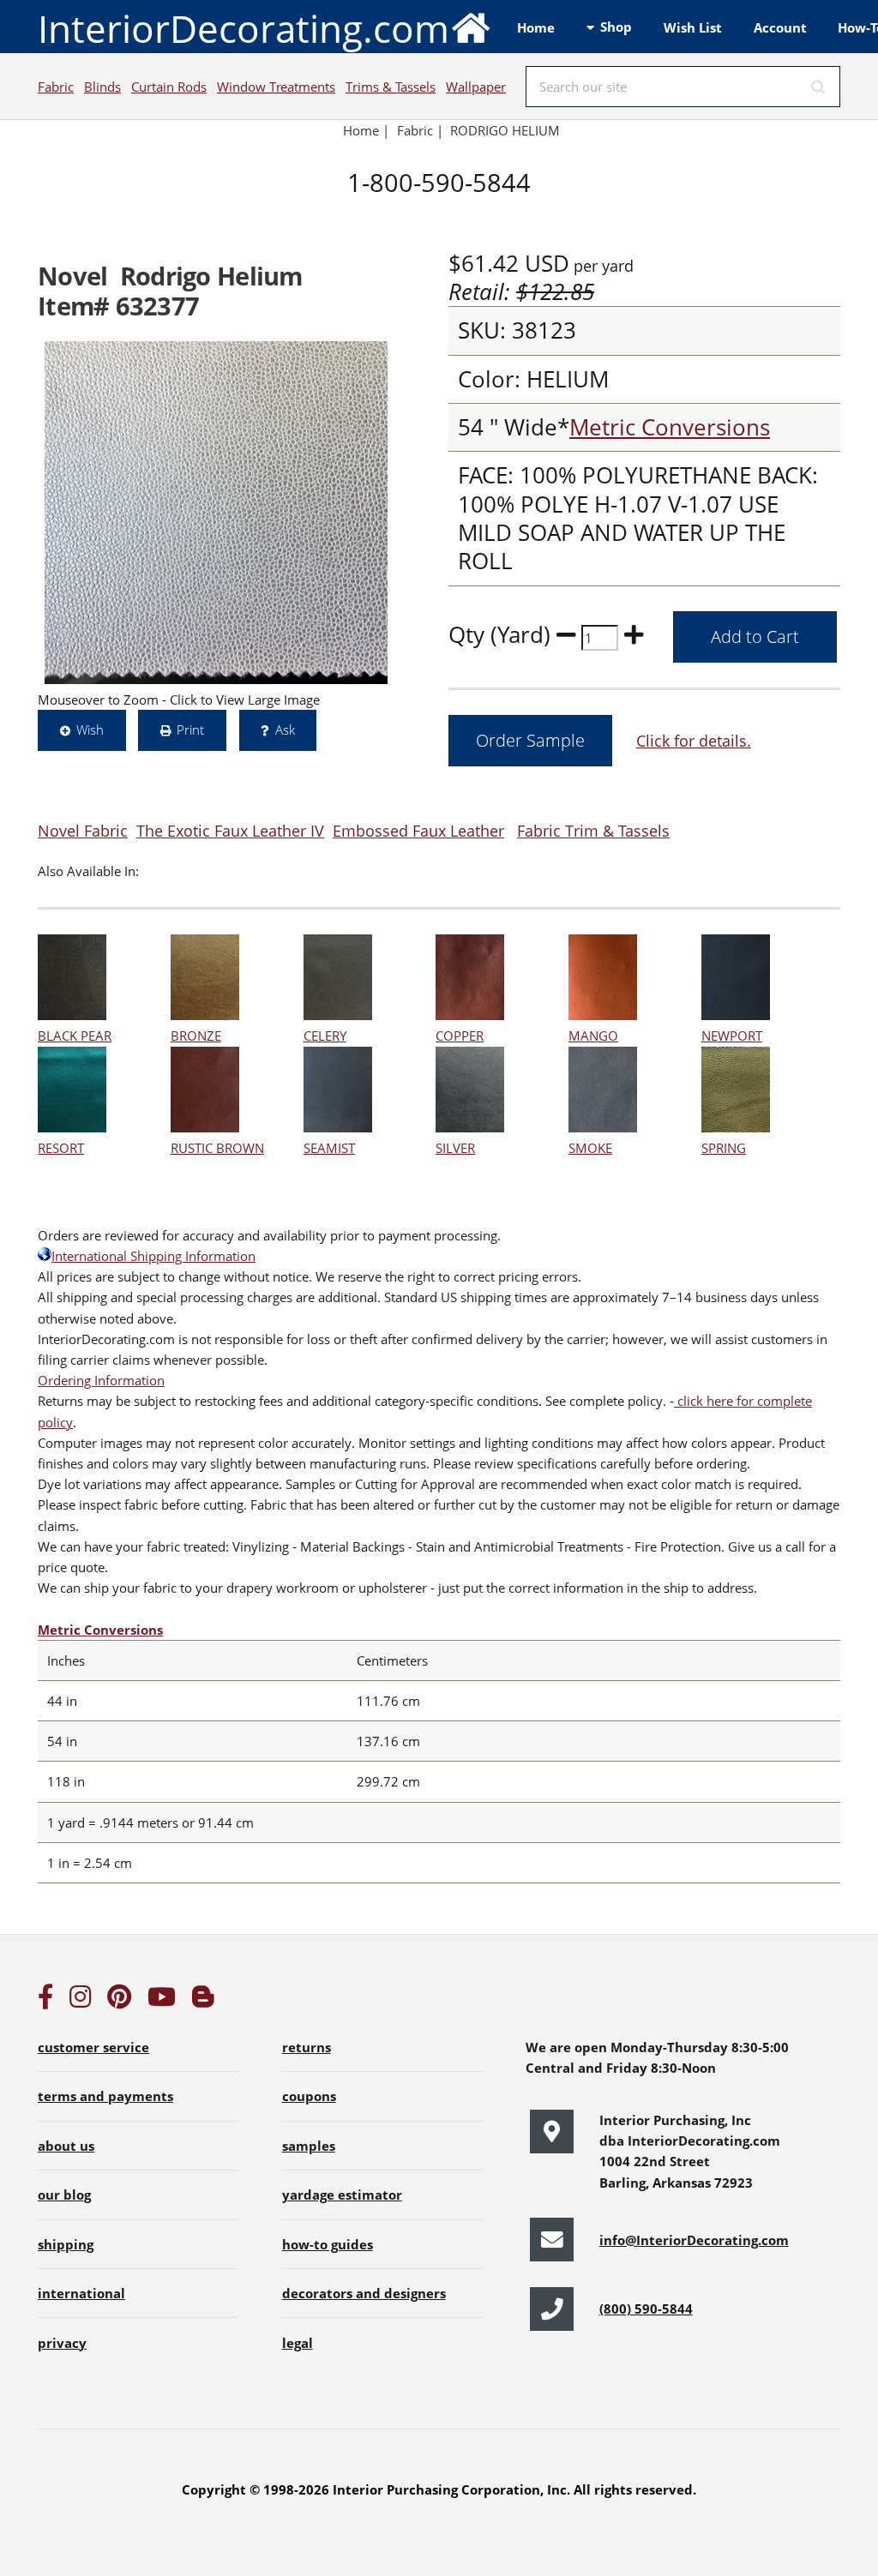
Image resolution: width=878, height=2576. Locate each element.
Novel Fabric (83, 830)
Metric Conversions (670, 427)
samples (309, 2146)
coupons (309, 2096)
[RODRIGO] (216, 513)
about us (66, 2146)
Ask (285, 730)
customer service (93, 2047)
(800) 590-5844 (646, 2309)
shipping (66, 2244)
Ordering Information (101, 1380)
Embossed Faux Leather (418, 830)
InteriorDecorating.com (244, 28)
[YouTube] (162, 2001)
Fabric (56, 87)
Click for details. (694, 740)
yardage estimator (342, 2195)
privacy (62, 2343)
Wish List (693, 27)
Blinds (102, 87)
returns (307, 2047)
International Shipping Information (153, 1256)
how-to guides (328, 2244)
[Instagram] (81, 2001)
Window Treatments (276, 87)
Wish (90, 730)
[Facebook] (45, 2001)
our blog (64, 2195)
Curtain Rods (169, 87)
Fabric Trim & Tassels (593, 830)
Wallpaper (476, 87)
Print (190, 730)
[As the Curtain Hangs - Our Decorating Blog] (203, 2001)
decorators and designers (364, 2293)
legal (298, 2343)
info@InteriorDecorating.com (694, 2240)
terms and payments (105, 2096)
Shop (616, 27)
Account (780, 27)
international (81, 2293)
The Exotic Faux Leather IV (230, 830)
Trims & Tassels (391, 87)
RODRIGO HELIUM (505, 130)
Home (536, 27)
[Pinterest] (119, 2001)
